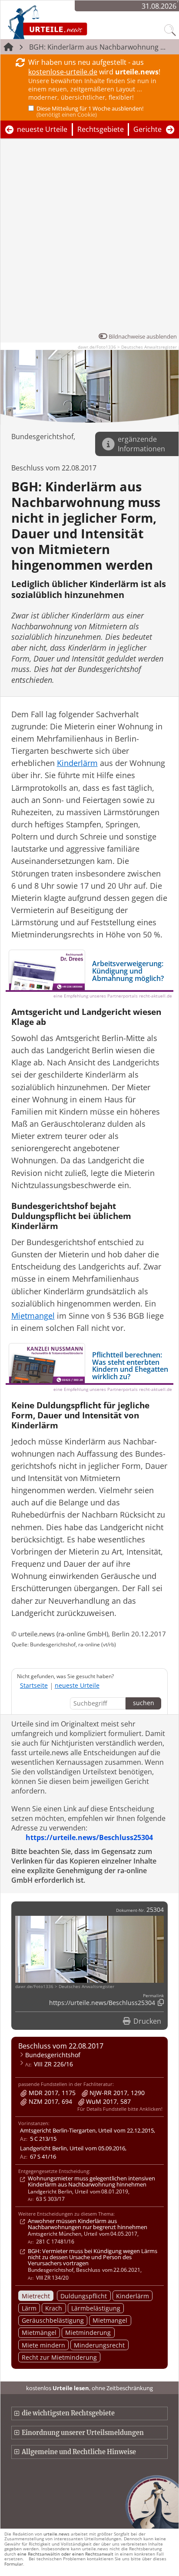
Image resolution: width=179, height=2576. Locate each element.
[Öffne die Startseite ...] (70, 22)
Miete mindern (43, 2345)
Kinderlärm (133, 2296)
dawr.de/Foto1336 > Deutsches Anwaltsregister (127, 347)
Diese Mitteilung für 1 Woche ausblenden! (90, 111)
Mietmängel (39, 2333)
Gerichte (148, 129)
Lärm (29, 2308)
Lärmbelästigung (96, 2308)
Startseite (34, 1685)
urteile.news (56, 2534)
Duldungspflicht (84, 2296)
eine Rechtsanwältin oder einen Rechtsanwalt (65, 2554)
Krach (54, 2308)
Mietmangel (110, 2320)
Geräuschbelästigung (53, 2320)
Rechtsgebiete (101, 129)
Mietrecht (36, 2296)
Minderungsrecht (99, 2345)
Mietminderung (88, 2333)
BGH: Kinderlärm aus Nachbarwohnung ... (97, 47)
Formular (14, 2564)
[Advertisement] (89, 238)
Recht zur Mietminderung (59, 2357)
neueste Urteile (42, 129)
